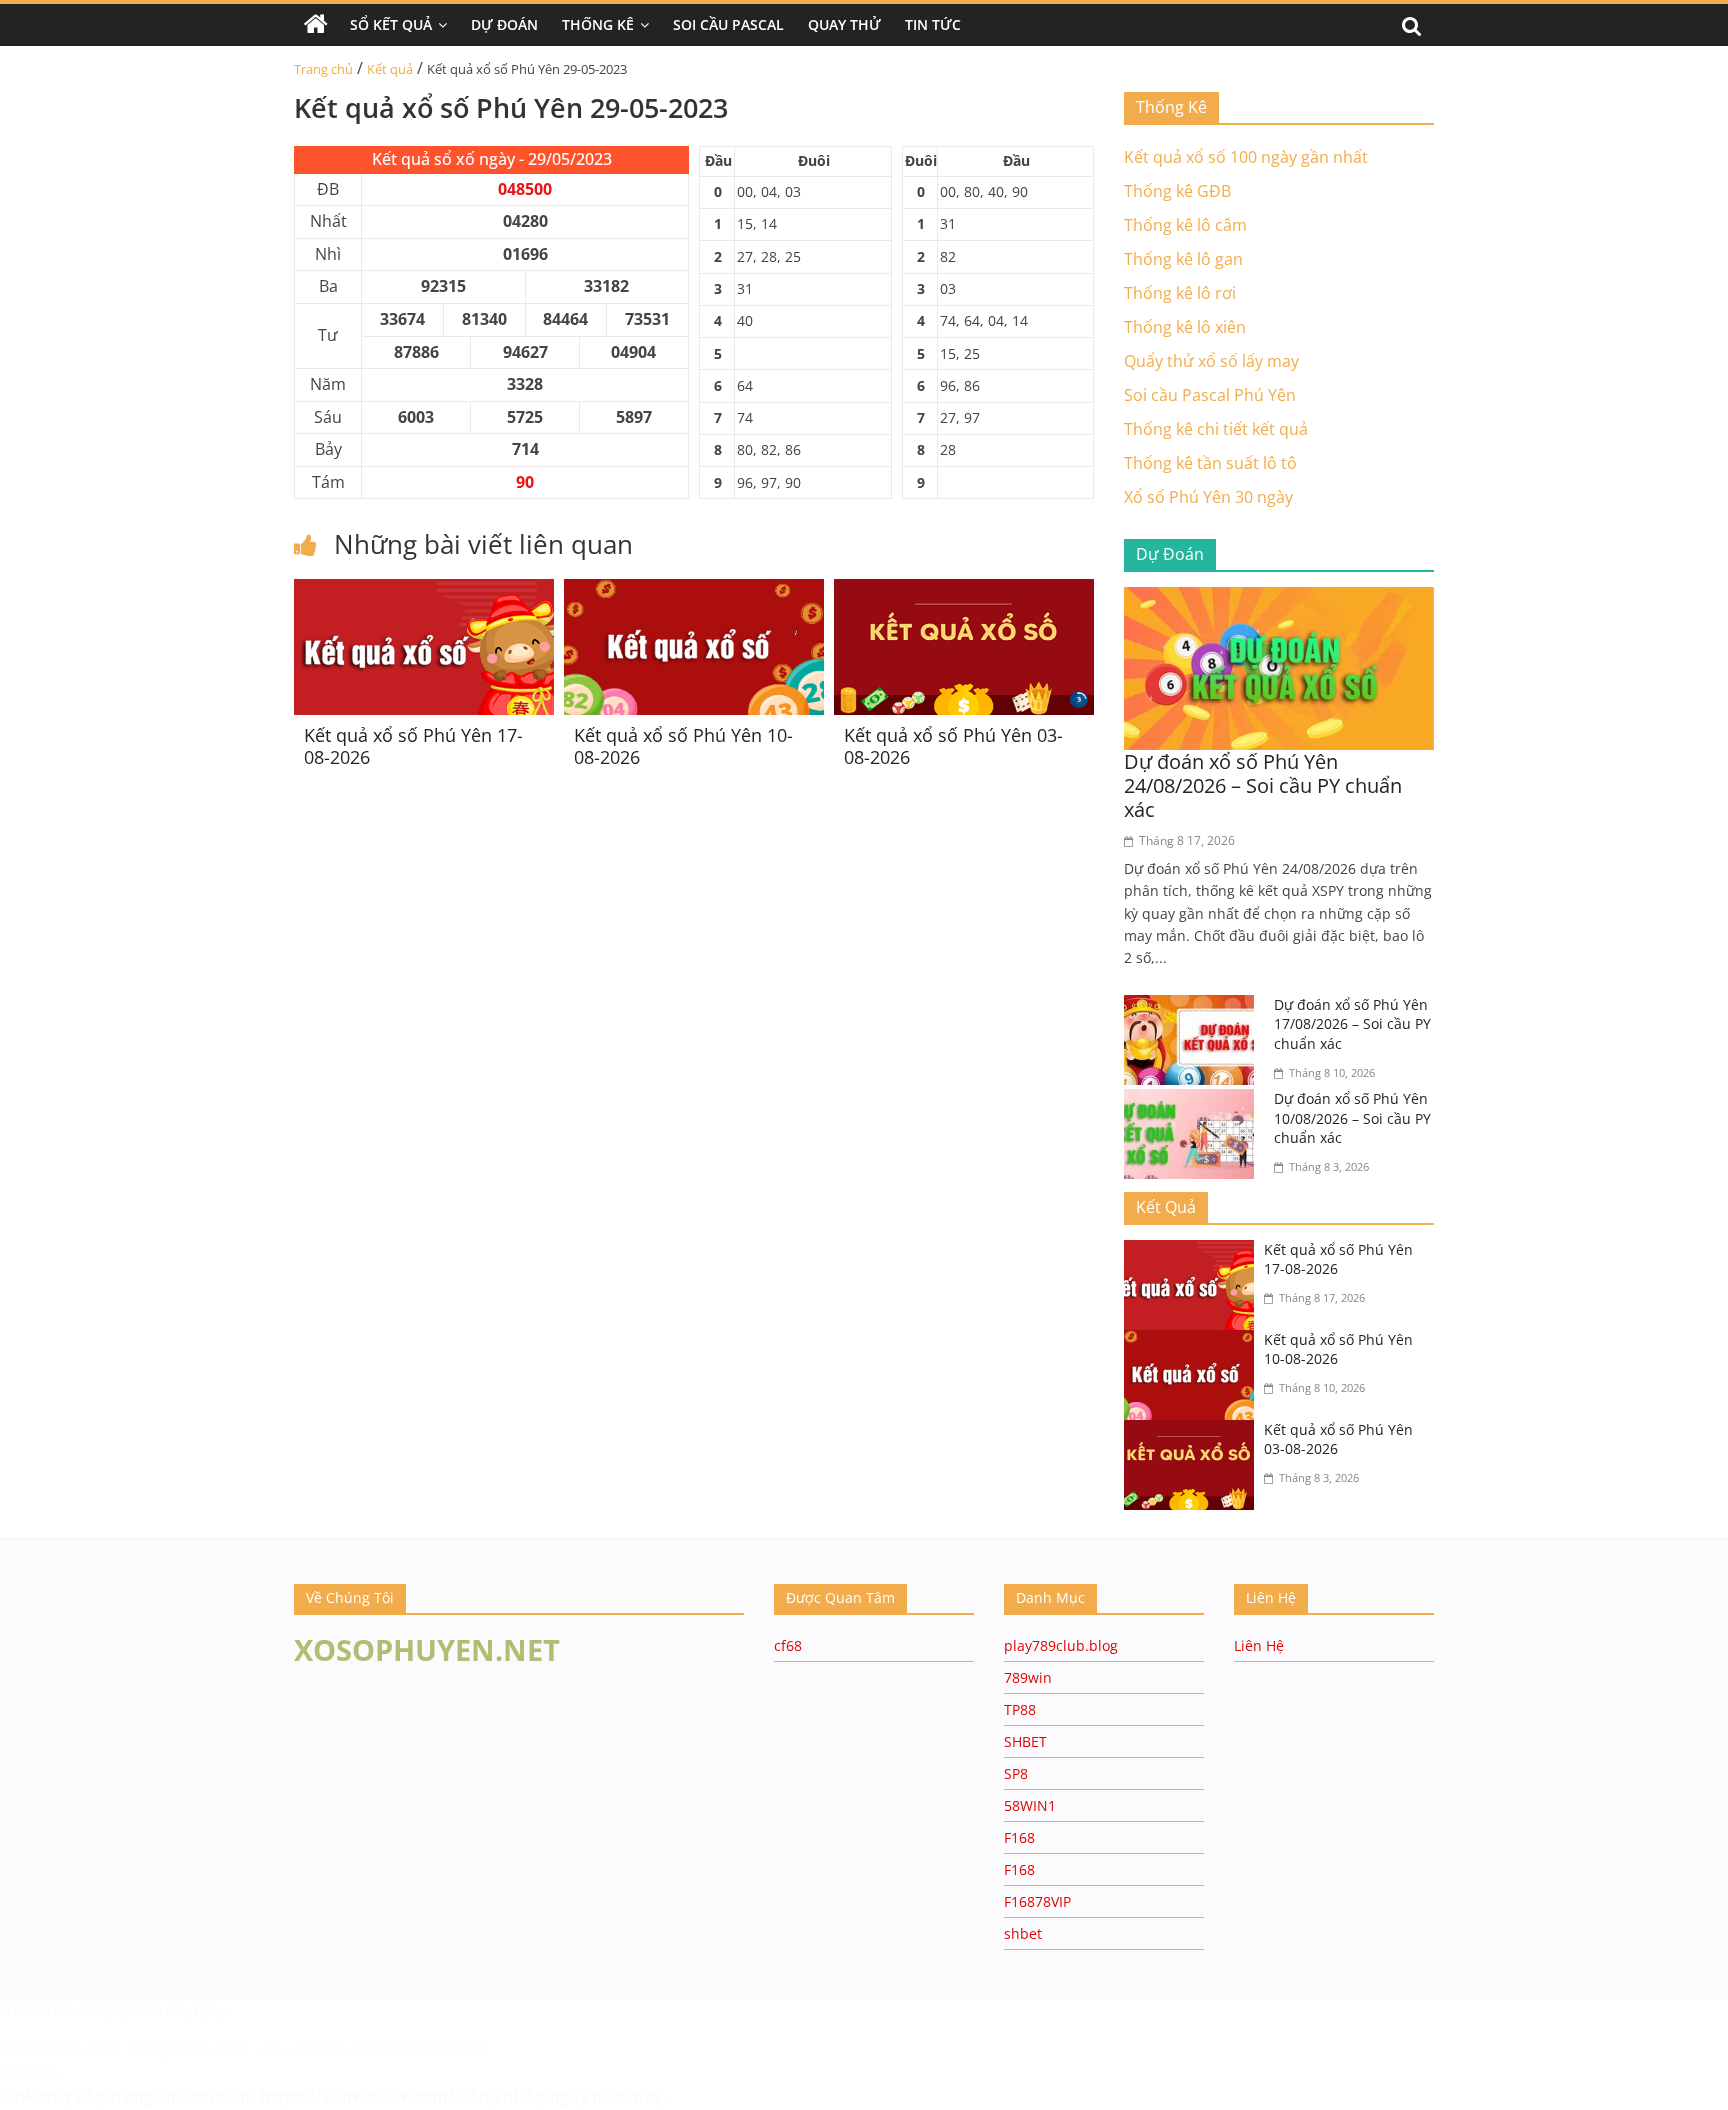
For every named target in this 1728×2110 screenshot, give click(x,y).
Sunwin (27, 2070)
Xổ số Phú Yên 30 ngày (1208, 497)
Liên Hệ (1259, 1645)
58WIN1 (1030, 1805)
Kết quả (390, 69)
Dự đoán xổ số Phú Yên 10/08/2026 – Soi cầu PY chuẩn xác (1352, 1118)
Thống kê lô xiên (1185, 327)
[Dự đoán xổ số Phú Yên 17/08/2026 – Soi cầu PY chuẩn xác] (1194, 1007)
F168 (1019, 1837)
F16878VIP (1037, 1901)
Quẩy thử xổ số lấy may (1211, 361)
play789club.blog (1061, 1645)
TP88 (1020, 1709)
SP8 (1016, 1773)
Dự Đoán (504, 24)
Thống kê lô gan (1183, 259)
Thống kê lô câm (1185, 225)
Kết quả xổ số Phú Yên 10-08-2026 (683, 746)
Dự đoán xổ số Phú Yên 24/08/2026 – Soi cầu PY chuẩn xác (1263, 785)
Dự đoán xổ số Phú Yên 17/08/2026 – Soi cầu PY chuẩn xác (1352, 1024)
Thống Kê (598, 24)
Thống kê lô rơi (1180, 293)
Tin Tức (933, 24)
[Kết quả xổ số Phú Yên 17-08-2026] (424, 591)
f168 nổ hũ (36, 2009)
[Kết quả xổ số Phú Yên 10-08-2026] (694, 591)
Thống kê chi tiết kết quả (1216, 429)
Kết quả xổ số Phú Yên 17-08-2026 (413, 746)
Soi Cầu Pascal (728, 24)
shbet (1023, 1933)
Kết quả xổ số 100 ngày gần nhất (1246, 157)
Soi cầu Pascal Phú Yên (1210, 395)
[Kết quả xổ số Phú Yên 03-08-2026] (964, 591)
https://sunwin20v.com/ (357, 2096)
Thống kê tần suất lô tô (1210, 463)
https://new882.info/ (420, 2048)
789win (1028, 1677)
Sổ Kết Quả (391, 24)
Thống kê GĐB (1177, 191)
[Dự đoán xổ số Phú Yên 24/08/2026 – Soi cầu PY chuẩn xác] (1279, 599)
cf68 (788, 1645)
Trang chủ (323, 69)
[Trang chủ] (316, 25)
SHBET (1025, 1741)
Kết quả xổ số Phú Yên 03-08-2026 (953, 746)
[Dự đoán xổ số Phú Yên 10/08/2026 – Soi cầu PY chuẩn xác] (1194, 1101)
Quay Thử (844, 24)
